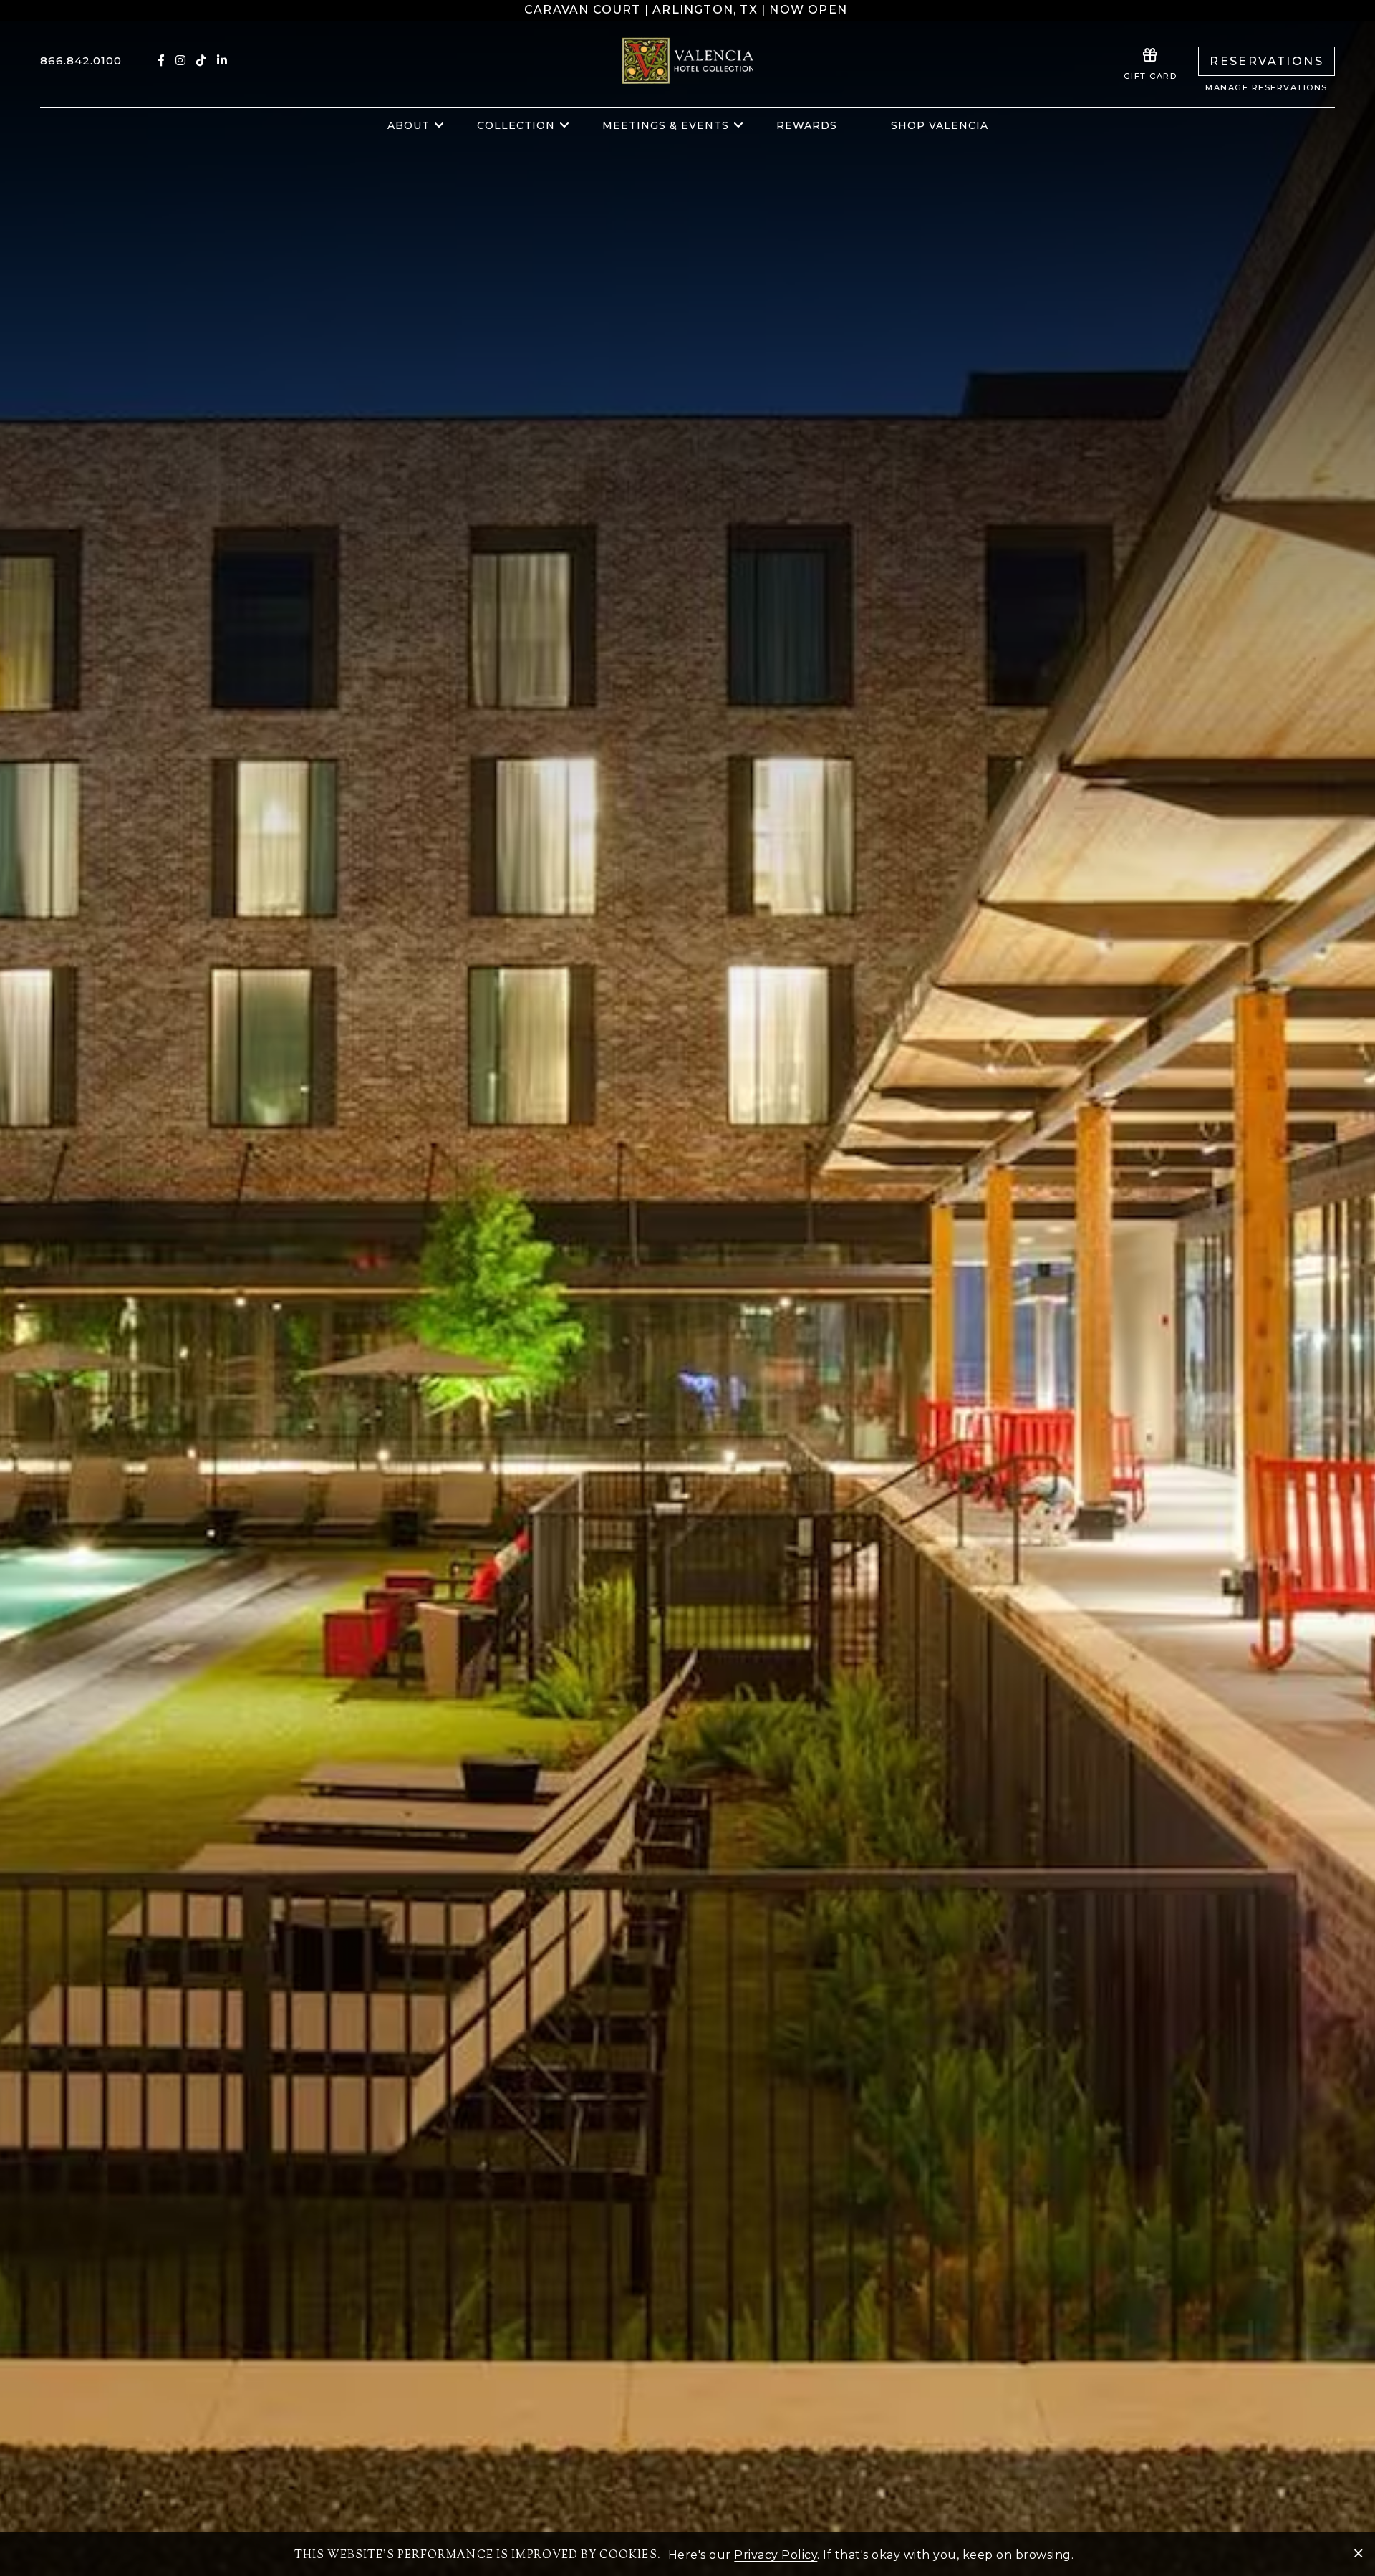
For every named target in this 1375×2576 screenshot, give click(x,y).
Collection (516, 125)
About (409, 125)
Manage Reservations (1267, 87)
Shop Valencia (940, 125)
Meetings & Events (666, 125)
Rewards (807, 125)
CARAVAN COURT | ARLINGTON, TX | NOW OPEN (686, 10)
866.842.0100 (81, 61)
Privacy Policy (776, 2555)
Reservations (1267, 61)
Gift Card (1150, 76)
